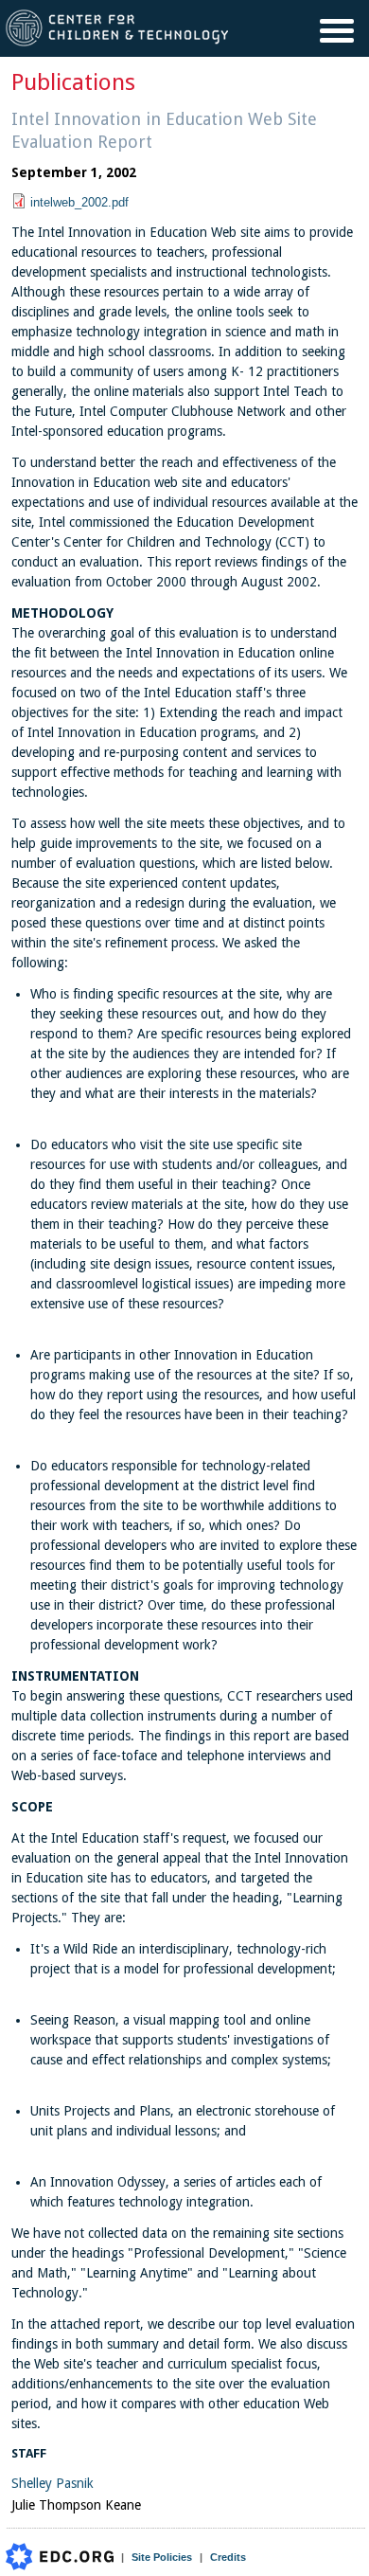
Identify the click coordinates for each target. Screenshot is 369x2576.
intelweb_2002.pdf (79, 202)
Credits (228, 2557)
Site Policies (162, 2557)
